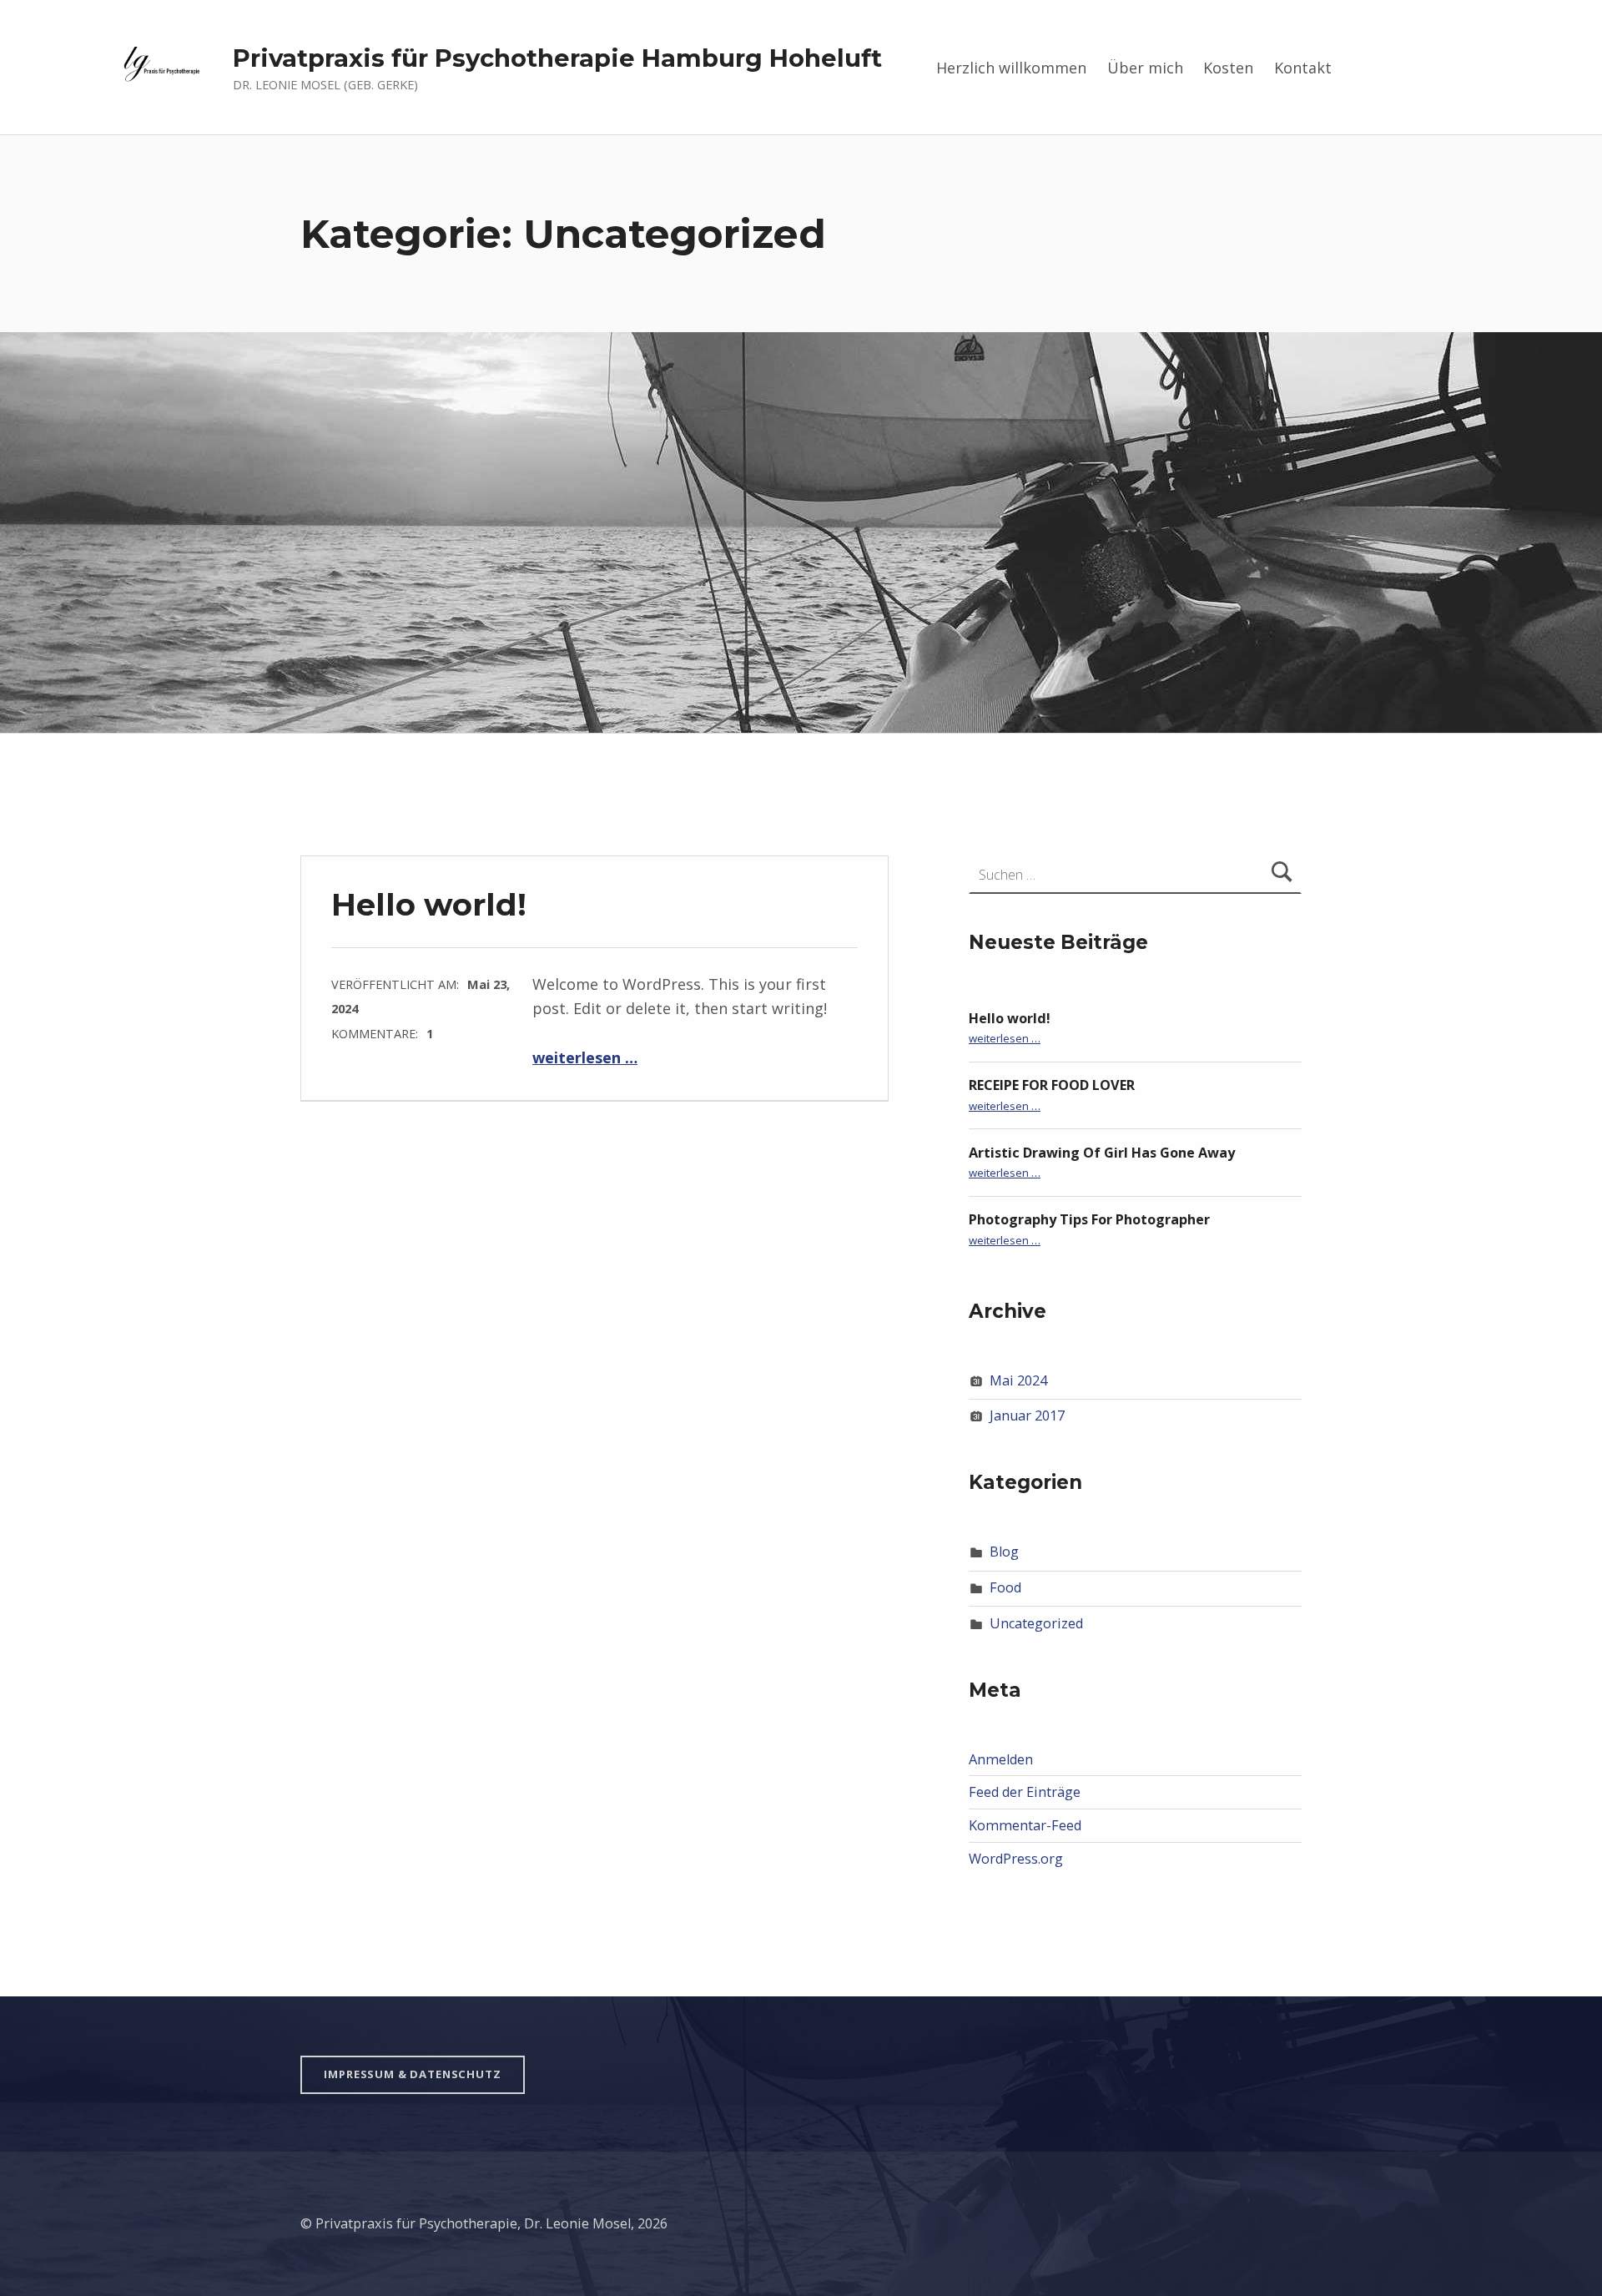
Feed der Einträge (1025, 1792)
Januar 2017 (1027, 1415)
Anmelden (1001, 1759)
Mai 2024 (1018, 1380)
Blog (1004, 1552)
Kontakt (1303, 68)
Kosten (1228, 68)
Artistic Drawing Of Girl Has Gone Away (1102, 1153)
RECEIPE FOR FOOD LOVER (1052, 1085)
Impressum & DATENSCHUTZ (412, 2074)
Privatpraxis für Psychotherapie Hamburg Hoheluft (557, 58)
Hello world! (429, 904)
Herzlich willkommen (1011, 68)
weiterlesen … (585, 1057)
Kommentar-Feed (1025, 1825)
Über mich (1145, 68)
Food (1005, 1587)
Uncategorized (1036, 1623)
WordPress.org (1016, 1859)
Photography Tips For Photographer (1089, 1219)
